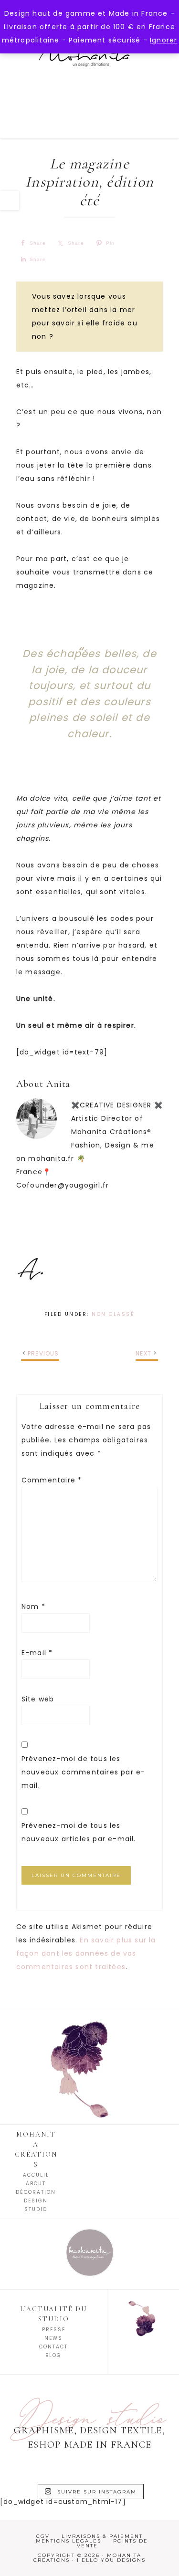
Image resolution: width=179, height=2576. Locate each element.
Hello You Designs (111, 2560)
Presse (54, 2330)
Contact (53, 2347)
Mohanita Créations (90, 71)
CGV (43, 2536)
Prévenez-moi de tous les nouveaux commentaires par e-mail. (84, 1772)
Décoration (36, 2192)
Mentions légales (68, 2541)
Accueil (36, 2175)
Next (143, 1353)
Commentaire (52, 1480)
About (36, 2184)
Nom (33, 1606)
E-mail (37, 1653)
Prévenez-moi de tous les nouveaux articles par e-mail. (79, 1832)
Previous (43, 1353)
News (53, 2338)
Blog (53, 2355)
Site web (38, 1699)
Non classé (113, 1314)
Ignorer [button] (163, 40)
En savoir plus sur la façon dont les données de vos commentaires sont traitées (86, 1953)
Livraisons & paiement (102, 2536)
